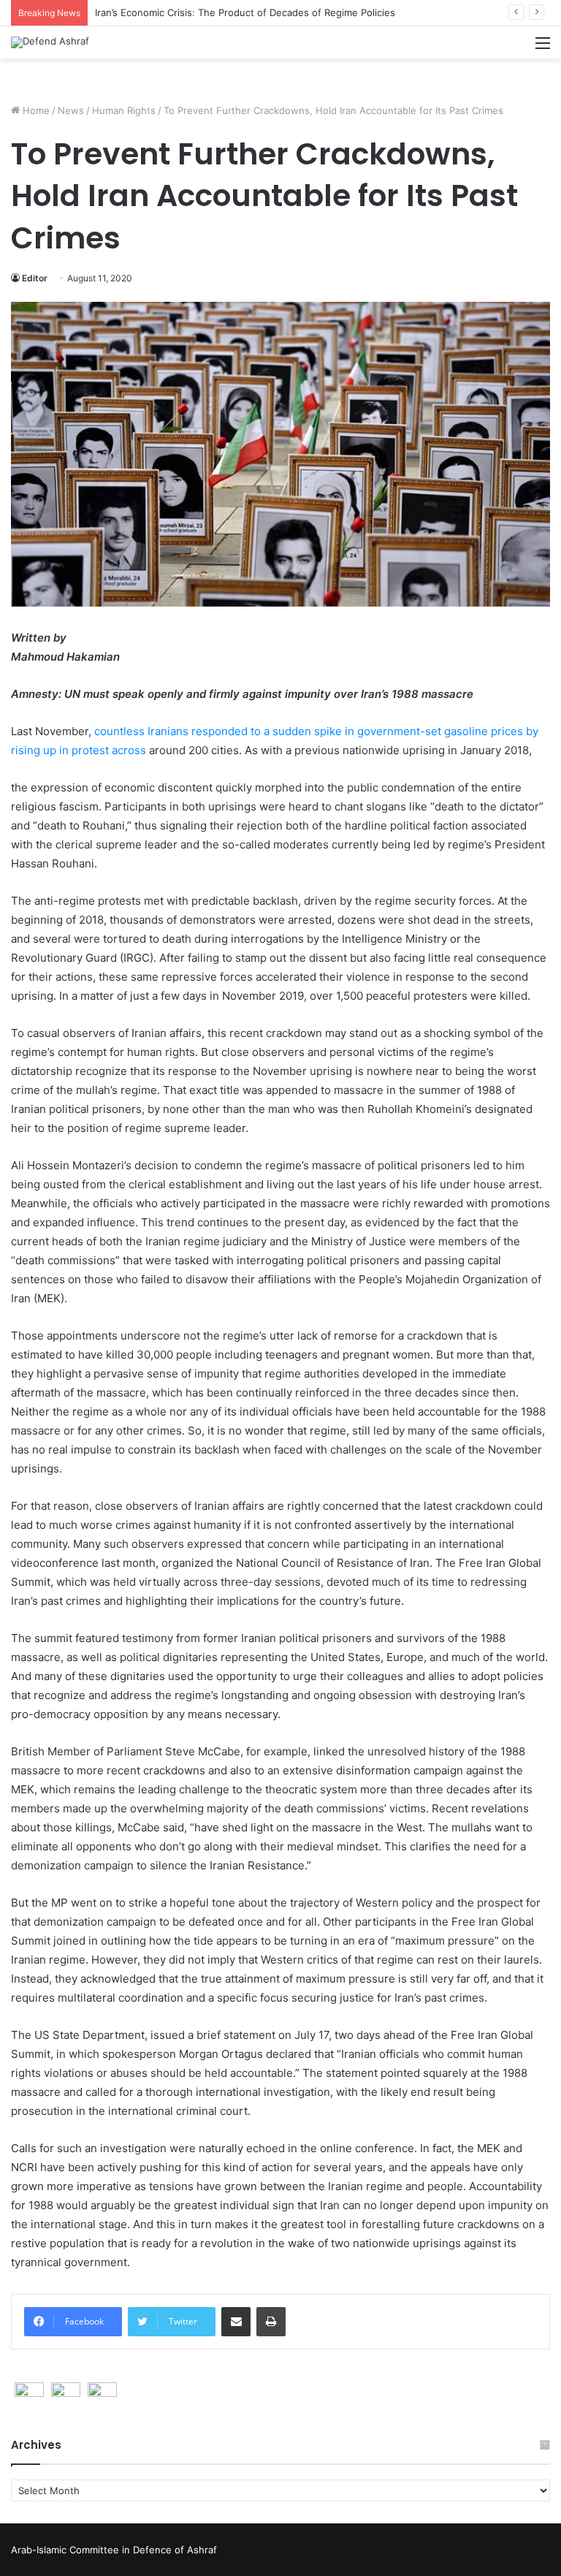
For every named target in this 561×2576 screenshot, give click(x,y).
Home (35, 110)
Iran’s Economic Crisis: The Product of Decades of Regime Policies (245, 12)
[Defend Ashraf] (50, 42)
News (71, 110)
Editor (35, 278)
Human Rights (124, 110)
